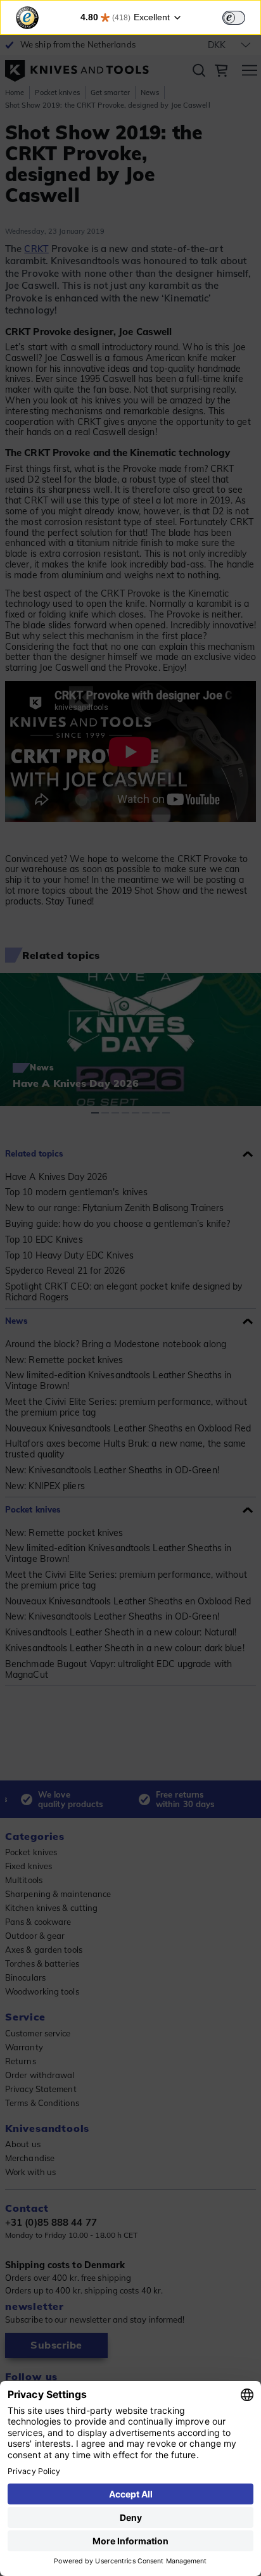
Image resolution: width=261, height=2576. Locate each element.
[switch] (234, 18)
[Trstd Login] (241, 16)
